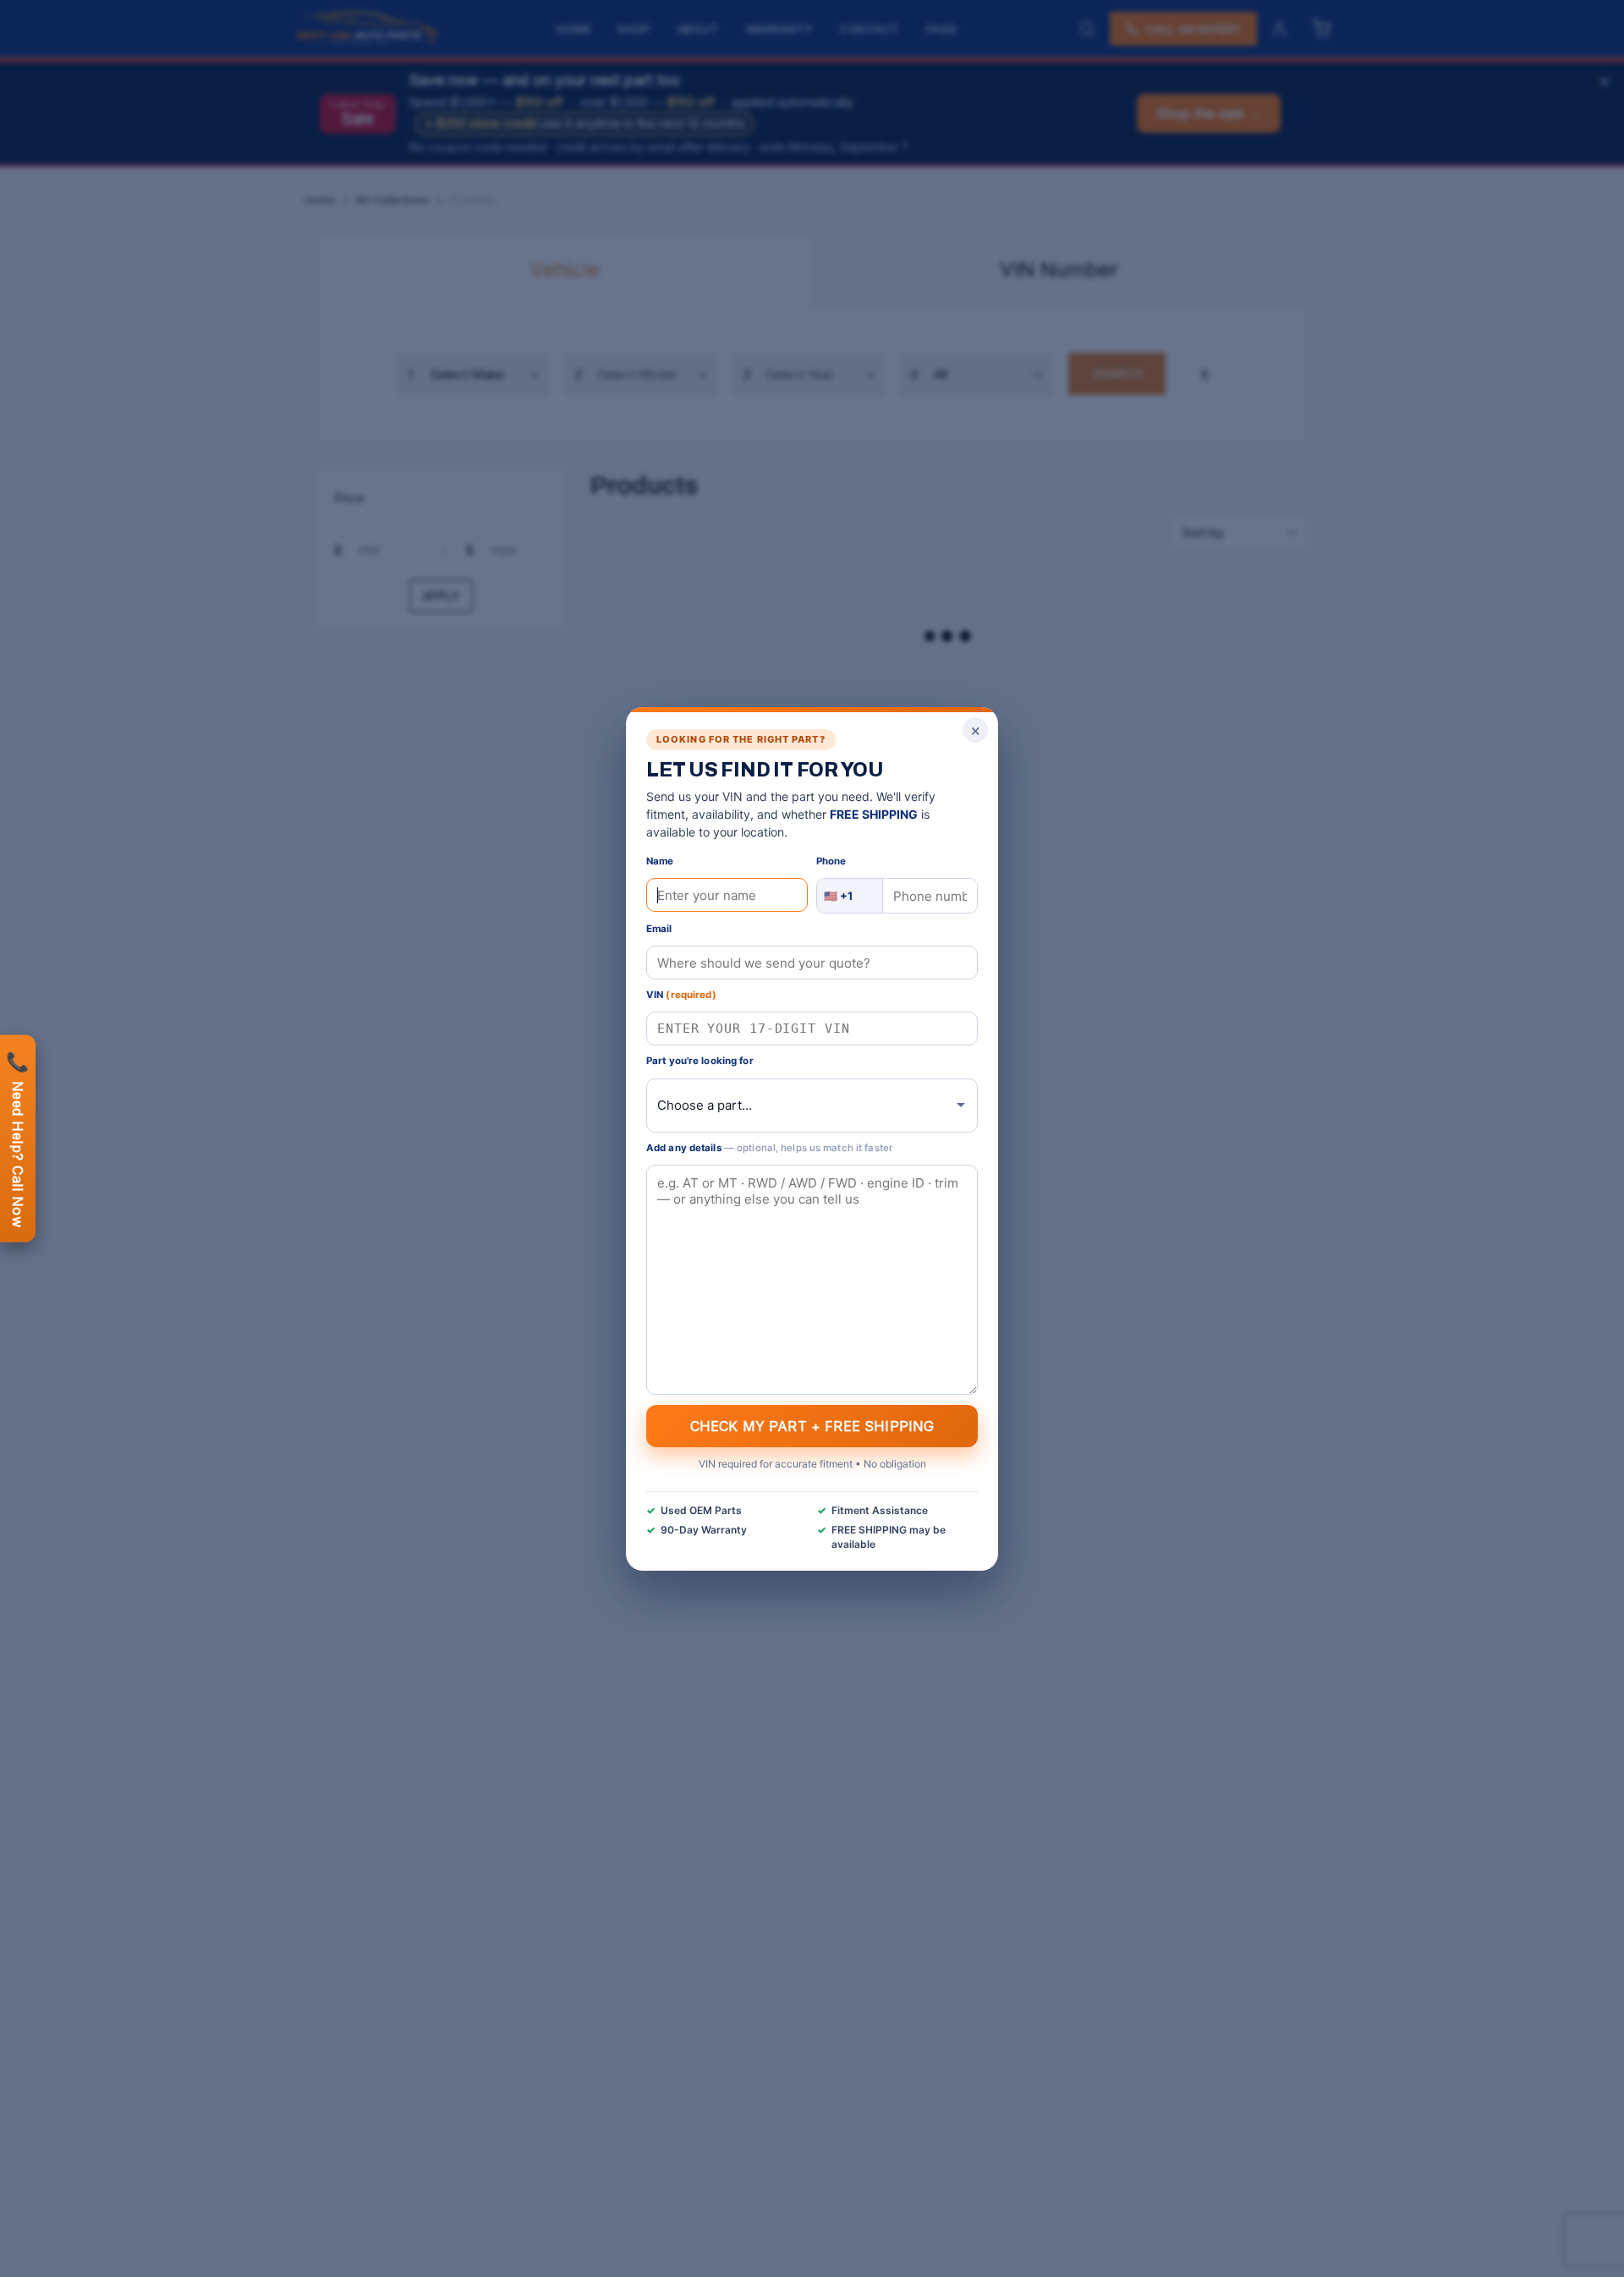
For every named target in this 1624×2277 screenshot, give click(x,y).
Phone (831, 861)
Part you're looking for (700, 1061)
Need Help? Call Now (18, 1139)
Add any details (769, 1147)
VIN (681, 995)
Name (660, 861)
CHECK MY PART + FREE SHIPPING (812, 1425)
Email (659, 929)
